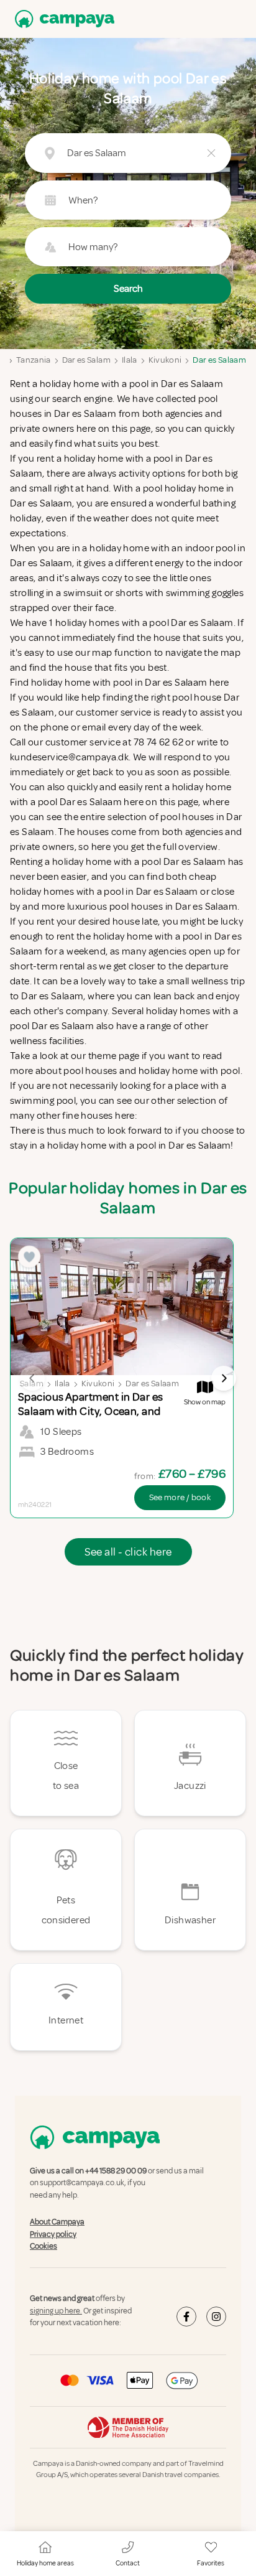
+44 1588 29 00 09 (116, 2171)
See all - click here (128, 1552)
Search (128, 289)
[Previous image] (32, 1378)
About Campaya (57, 2222)
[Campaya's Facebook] (186, 2317)
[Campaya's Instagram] (216, 2317)
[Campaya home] (62, 19)
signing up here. (56, 2311)
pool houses (90, 1071)
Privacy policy (53, 2234)
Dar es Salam (86, 360)
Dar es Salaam (219, 360)
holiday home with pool (190, 1071)
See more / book (180, 1497)
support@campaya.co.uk (82, 2183)
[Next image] (224, 1378)
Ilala (130, 360)
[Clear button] (211, 153)
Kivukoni (165, 360)
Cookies (43, 2246)
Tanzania (34, 360)
